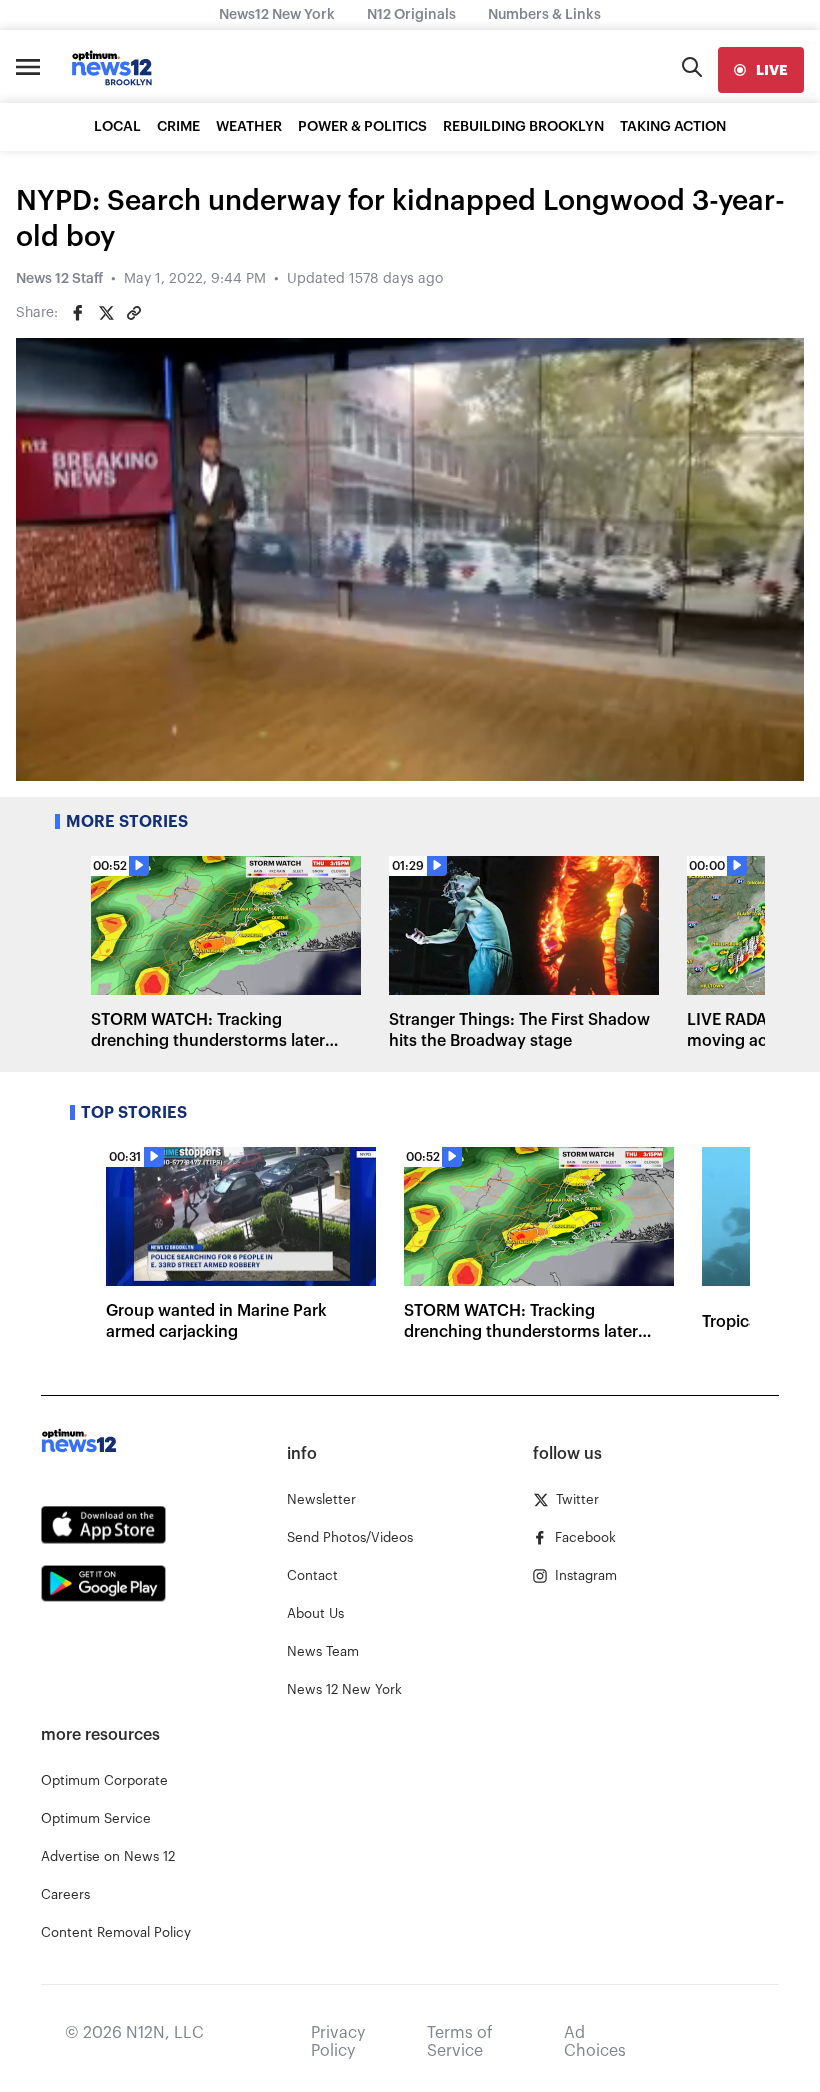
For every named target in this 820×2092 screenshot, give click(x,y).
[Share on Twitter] (106, 313)
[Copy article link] (134, 313)
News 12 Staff (59, 279)
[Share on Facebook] (78, 313)
